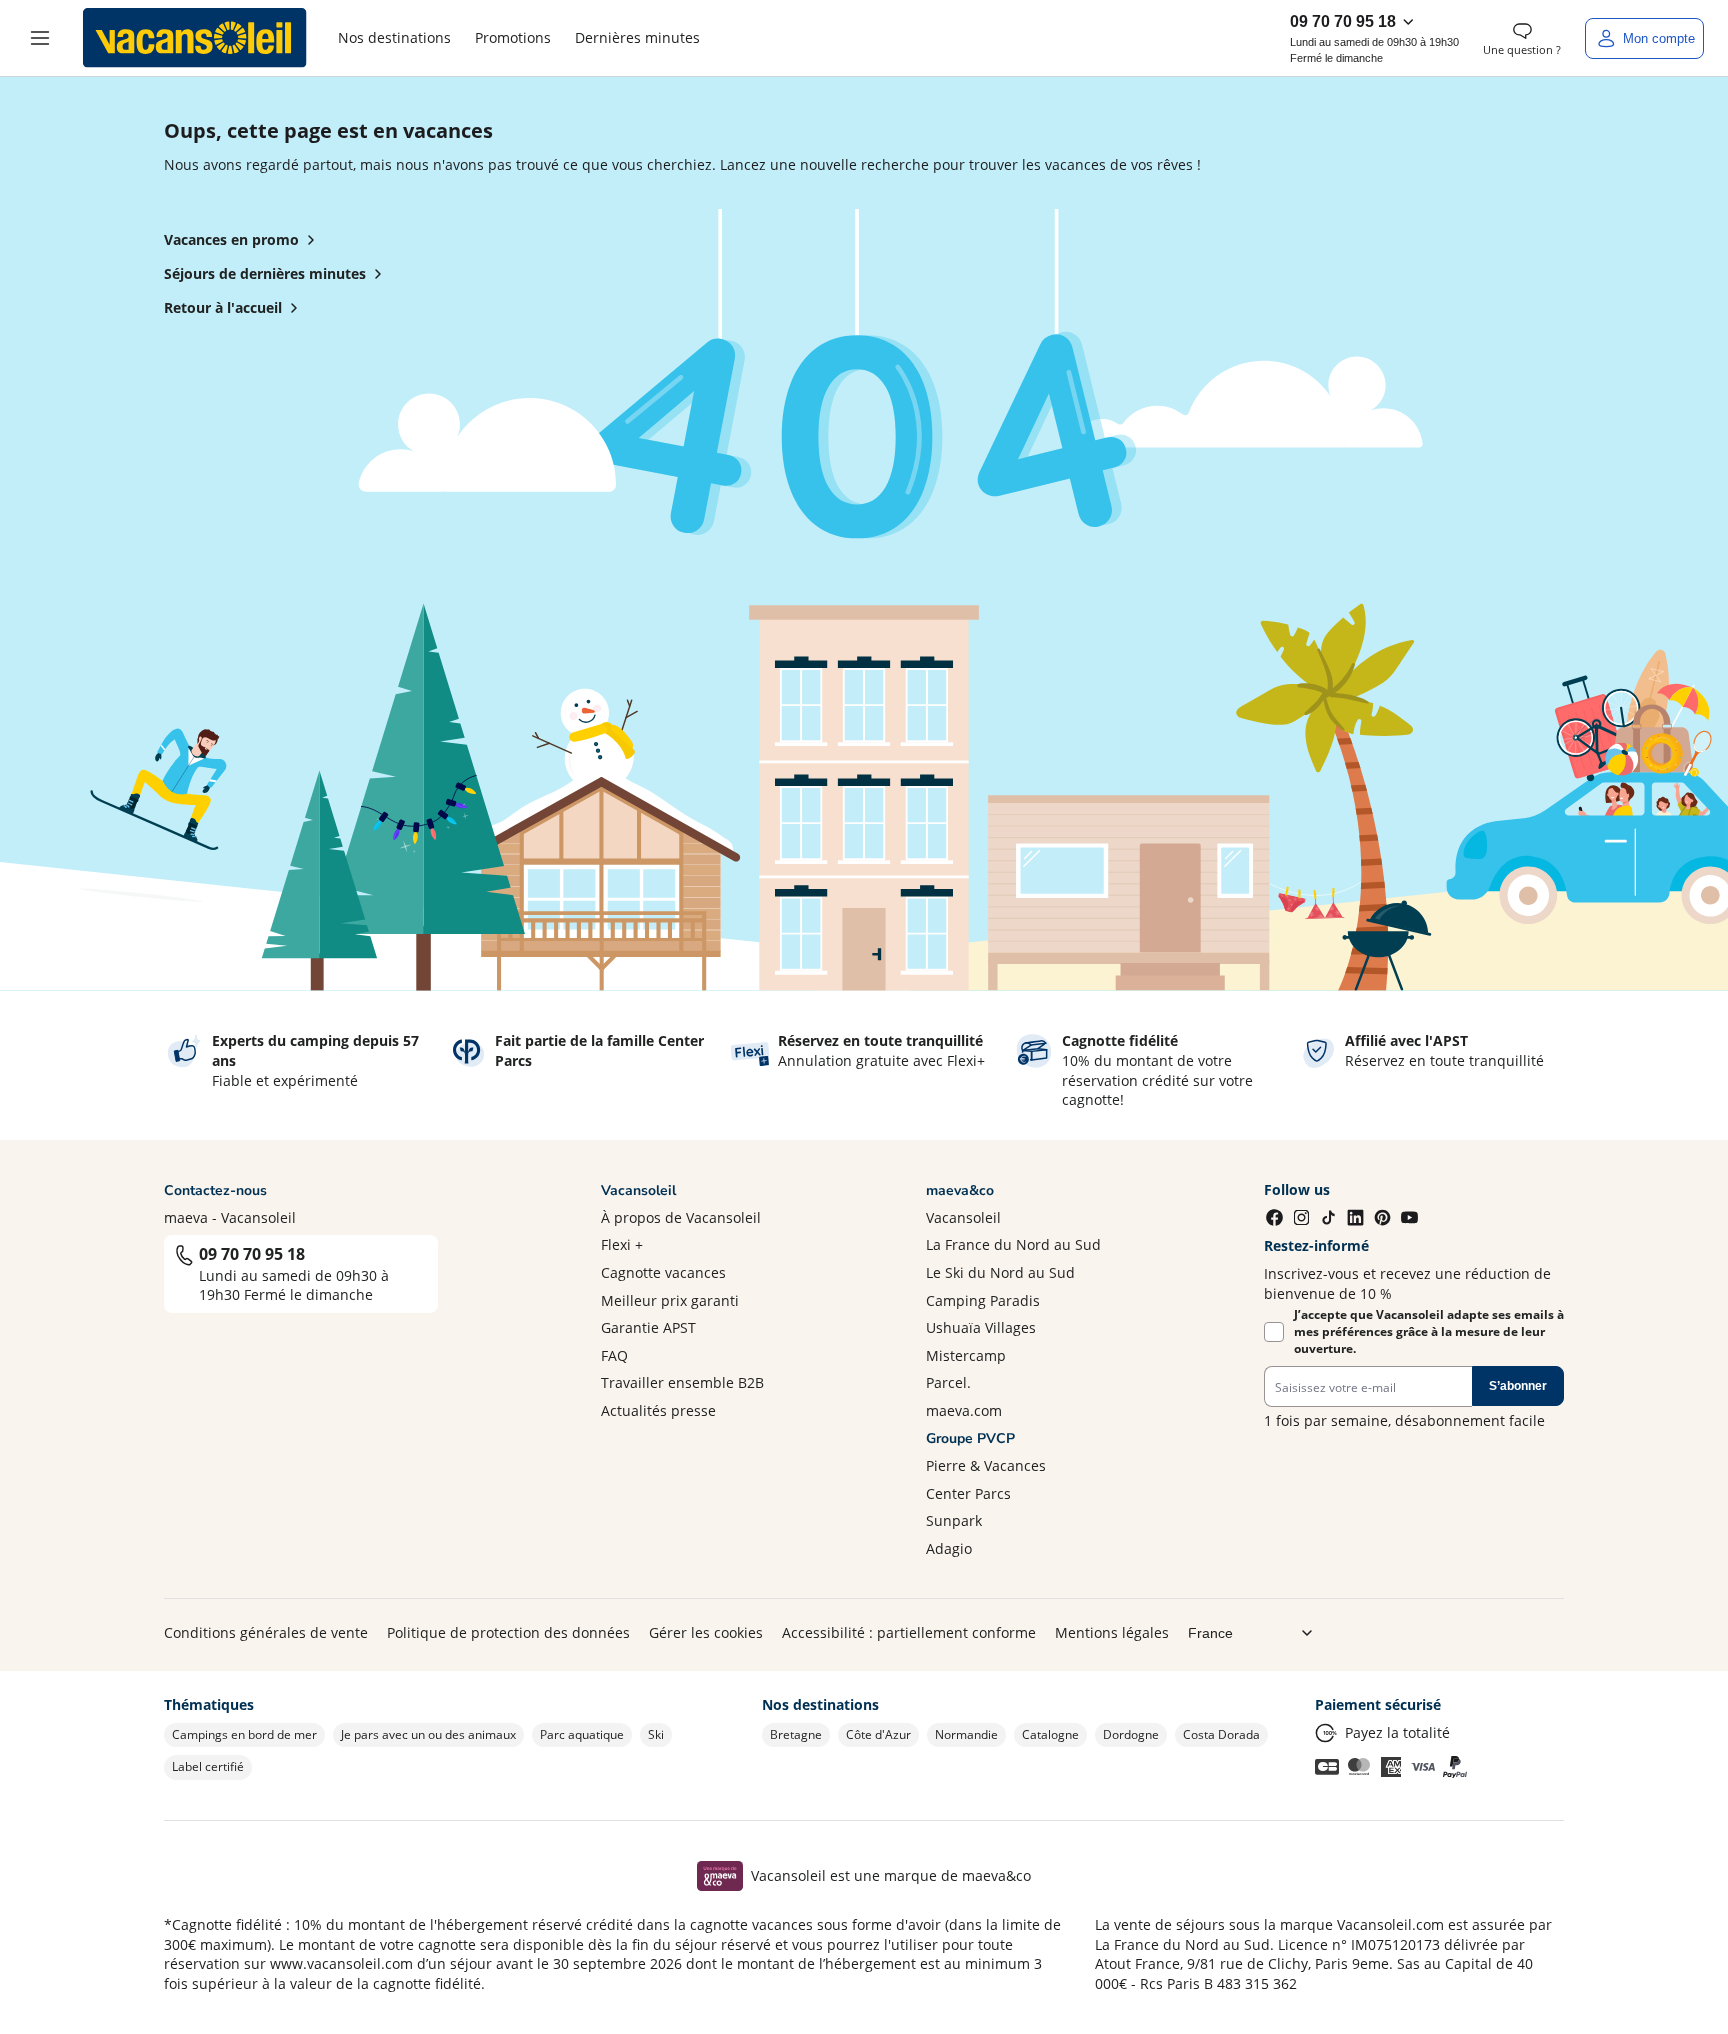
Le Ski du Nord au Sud (1000, 1272)
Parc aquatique (582, 1734)
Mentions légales (1112, 1632)
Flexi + (622, 1244)
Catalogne (1050, 1734)
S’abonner (1518, 1386)
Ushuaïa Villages (981, 1327)
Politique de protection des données (508, 1632)
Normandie (966, 1734)
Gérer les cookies (706, 1632)
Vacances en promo (231, 239)
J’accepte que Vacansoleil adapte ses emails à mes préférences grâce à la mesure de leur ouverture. (1429, 1332)
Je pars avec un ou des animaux (428, 1734)
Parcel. (948, 1382)
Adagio (949, 1548)
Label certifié (208, 1766)
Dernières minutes (637, 37)
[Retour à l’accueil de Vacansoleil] (195, 38)
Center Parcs (968, 1493)
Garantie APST (648, 1327)
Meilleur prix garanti (670, 1300)
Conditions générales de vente (266, 1632)
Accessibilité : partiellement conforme (909, 1632)
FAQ (614, 1355)
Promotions (513, 37)
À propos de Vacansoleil (681, 1217)
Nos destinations (394, 37)
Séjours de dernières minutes (265, 273)
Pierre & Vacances (986, 1465)
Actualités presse (658, 1410)
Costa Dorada (1221, 1734)
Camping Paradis (983, 1300)
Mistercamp (966, 1355)
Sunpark (954, 1520)
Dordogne (1131, 1734)
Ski (656, 1734)
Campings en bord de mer (244, 1734)
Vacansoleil (963, 1217)
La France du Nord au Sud (1013, 1244)
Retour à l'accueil (223, 307)
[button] (40, 38)
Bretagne (796, 1734)
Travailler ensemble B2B (682, 1382)
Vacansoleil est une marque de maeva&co (891, 1875)
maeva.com (964, 1410)
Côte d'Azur (878, 1734)
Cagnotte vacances (663, 1272)
